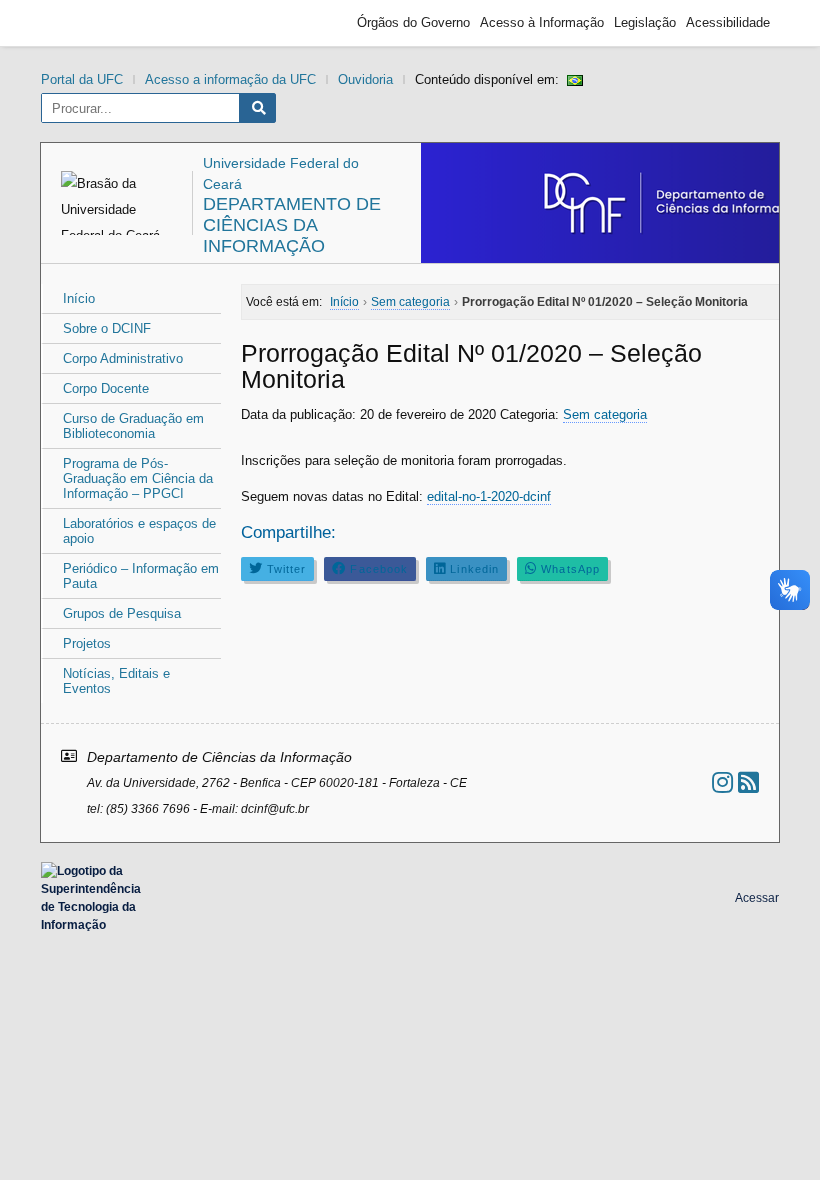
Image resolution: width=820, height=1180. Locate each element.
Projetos (87, 643)
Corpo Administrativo (123, 358)
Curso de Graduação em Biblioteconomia (133, 426)
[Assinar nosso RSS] (748, 782)
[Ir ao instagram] (722, 782)
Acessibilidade (728, 22)
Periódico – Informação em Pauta (141, 576)
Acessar (757, 898)
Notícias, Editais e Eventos (116, 681)
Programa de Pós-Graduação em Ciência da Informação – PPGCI (138, 478)
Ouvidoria (365, 79)
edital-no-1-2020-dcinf (489, 496)
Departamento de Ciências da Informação (292, 225)
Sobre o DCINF (107, 328)
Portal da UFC (82, 79)
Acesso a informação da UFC (230, 79)
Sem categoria (605, 414)
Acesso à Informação (542, 22)
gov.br (86, 23)
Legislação (645, 22)
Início (79, 298)
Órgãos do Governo (413, 22)
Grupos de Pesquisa (122, 613)
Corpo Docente (106, 388)
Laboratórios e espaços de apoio (139, 531)
